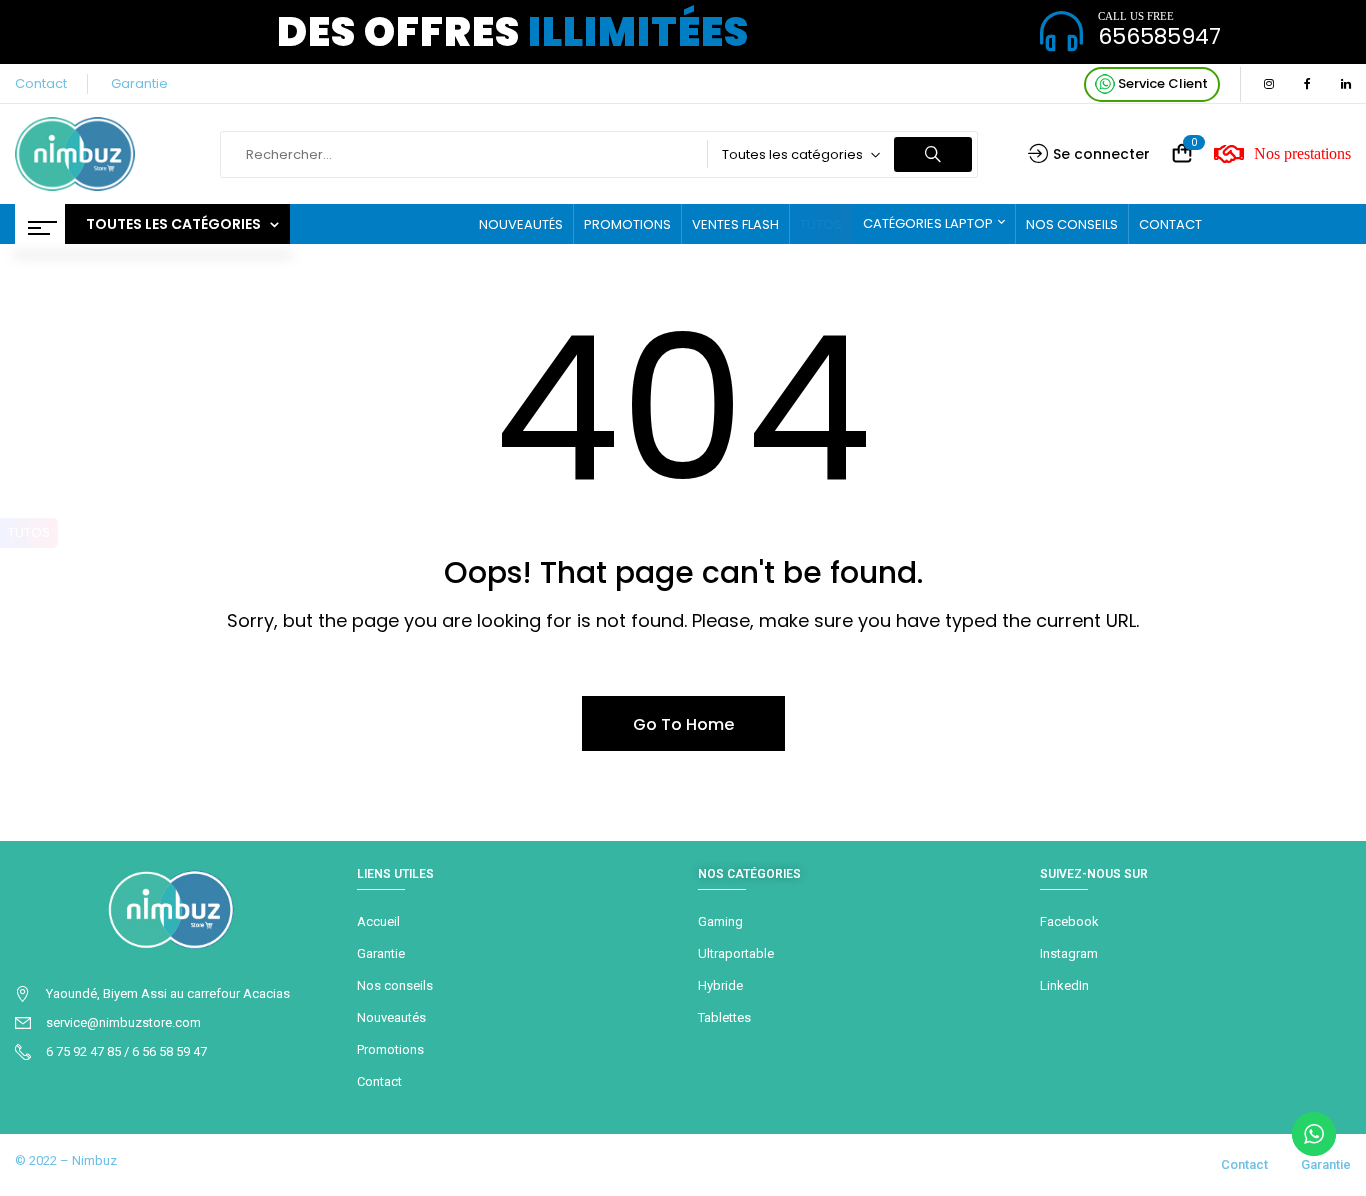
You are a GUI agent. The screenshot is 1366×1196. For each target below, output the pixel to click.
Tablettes (724, 1017)
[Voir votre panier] (1182, 154)
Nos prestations (1302, 153)
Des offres (513, 32)
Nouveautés (391, 1017)
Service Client (1161, 83)
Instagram (1069, 953)
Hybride (720, 985)
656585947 (1159, 36)
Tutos (29, 532)
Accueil (378, 921)
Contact (41, 83)
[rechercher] (933, 154)
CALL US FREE (1136, 16)
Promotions (390, 1049)
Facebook (1069, 921)
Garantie (139, 83)
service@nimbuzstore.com (123, 1022)
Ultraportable (736, 953)
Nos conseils (395, 985)
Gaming (720, 921)
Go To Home (683, 724)
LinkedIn (1064, 985)
